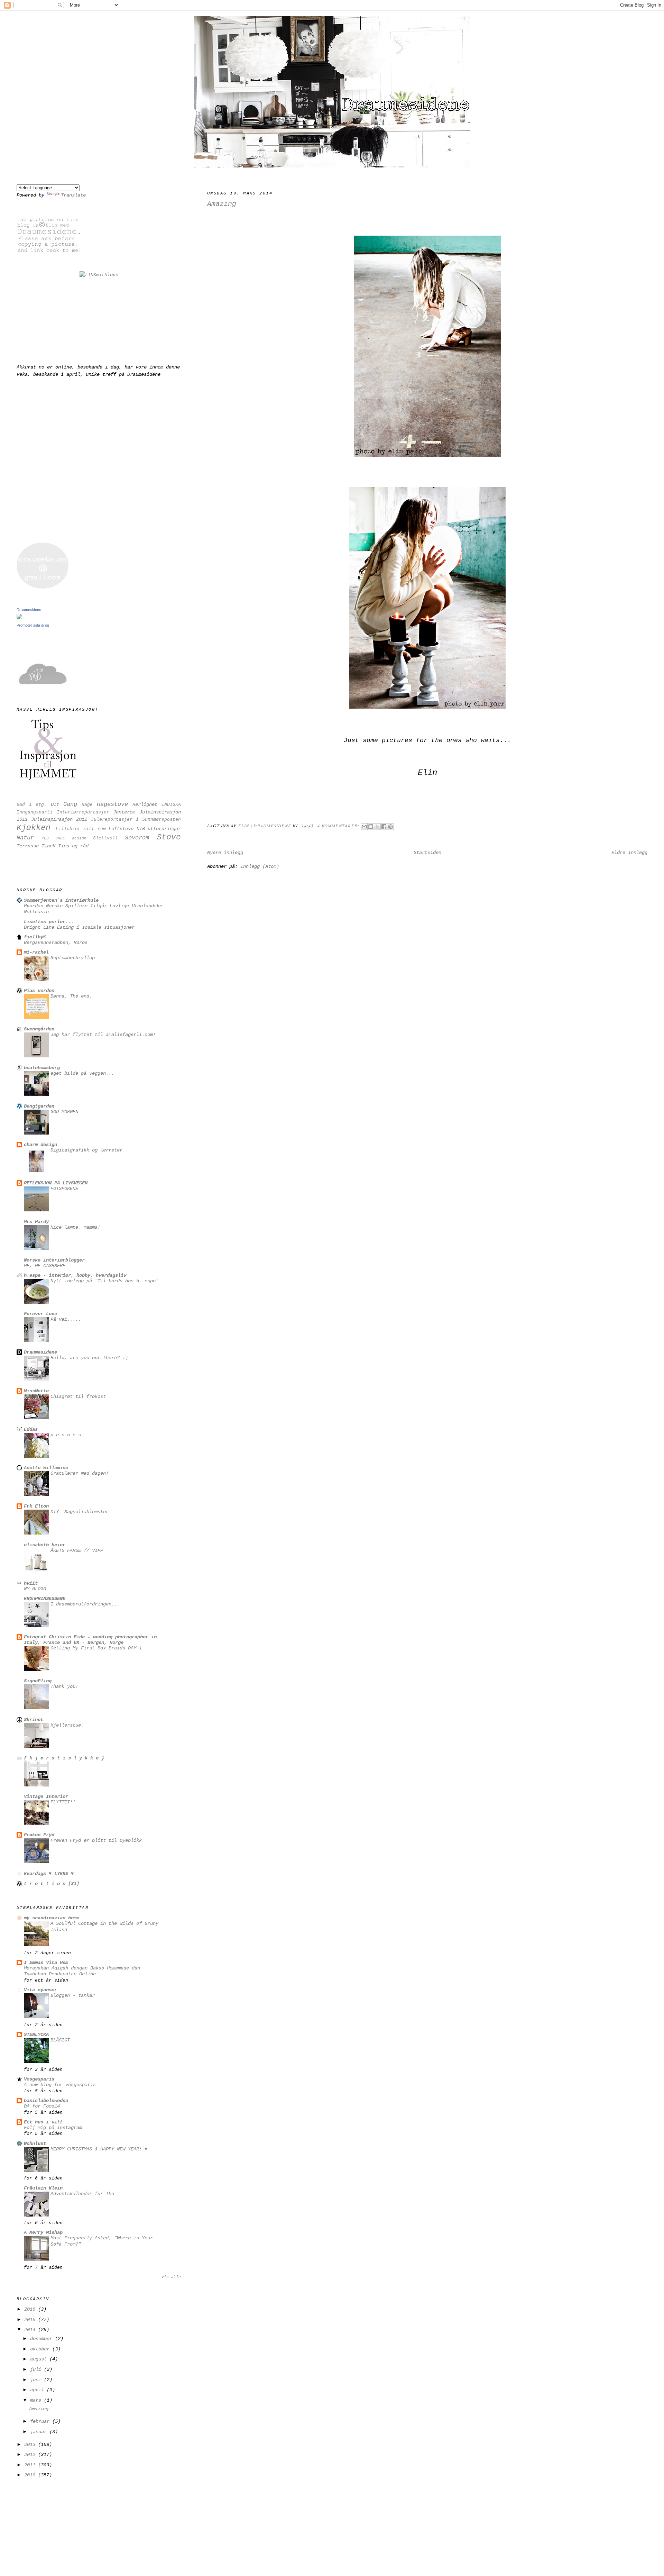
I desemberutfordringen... (85, 1604)
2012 (31, 2455)
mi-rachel (36, 952)
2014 (31, 2330)
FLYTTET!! (63, 1802)
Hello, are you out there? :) (89, 1358)
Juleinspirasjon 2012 (59, 819)
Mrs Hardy (36, 1222)
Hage (87, 805)
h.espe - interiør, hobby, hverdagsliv (75, 1275)
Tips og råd (73, 846)
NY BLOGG (35, 1589)
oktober (41, 2349)
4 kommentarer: (339, 826)
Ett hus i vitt (43, 2122)
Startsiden (427, 853)
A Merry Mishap (43, 2232)
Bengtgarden (39, 1106)
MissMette (36, 1391)
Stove (169, 837)
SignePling (38, 1681)
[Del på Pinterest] (390, 827)
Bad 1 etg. (32, 805)
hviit (31, 1583)
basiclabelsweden (46, 2101)
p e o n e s (66, 1435)
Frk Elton (36, 1506)
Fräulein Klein (43, 2188)
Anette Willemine (46, 1468)
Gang (70, 804)
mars (37, 2400)
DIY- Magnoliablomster (80, 1512)
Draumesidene (29, 610)
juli (37, 2369)
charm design (40, 1145)
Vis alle (171, 2277)
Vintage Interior (46, 1796)
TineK (48, 846)
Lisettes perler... (49, 922)
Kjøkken (34, 828)
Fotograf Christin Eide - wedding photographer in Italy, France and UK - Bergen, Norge (90, 1640)
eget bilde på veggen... (82, 1073)
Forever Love (40, 1314)
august (40, 2359)
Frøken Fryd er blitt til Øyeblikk (96, 1841)
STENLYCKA (36, 2035)
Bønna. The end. (71, 996)
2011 (31, 2465)
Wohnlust (35, 2143)
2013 (31, 2445)
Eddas (31, 1429)
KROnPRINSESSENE (45, 1599)
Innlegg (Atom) (260, 866)
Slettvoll (105, 838)
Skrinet (34, 1720)
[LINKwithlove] (99, 275)
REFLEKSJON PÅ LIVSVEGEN (56, 1183)
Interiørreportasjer (83, 812)
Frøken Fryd (39, 1835)
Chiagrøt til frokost (78, 1397)
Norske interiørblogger (54, 1260)
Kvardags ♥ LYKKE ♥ (49, 1874)
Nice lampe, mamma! (75, 1227)
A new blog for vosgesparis (60, 2085)
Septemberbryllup (73, 958)
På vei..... (66, 1319)
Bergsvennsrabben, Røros (56, 943)
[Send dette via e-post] (364, 827)
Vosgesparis (39, 2079)
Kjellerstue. (67, 1725)
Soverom (137, 838)
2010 (31, 2475)
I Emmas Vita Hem (46, 1963)
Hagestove (112, 804)
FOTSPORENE (64, 1189)
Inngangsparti (35, 812)
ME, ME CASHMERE (45, 1266)
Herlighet (145, 804)
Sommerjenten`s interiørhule (61, 900)
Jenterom (124, 812)
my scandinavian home (52, 1918)
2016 (31, 2309)
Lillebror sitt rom (81, 829)
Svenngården (39, 1029)
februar (41, 2421)
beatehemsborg (42, 1068)
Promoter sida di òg (33, 625)
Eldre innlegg (629, 853)
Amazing (222, 204)
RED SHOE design (64, 838)
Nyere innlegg (225, 853)
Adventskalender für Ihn (82, 2194)
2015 (31, 2320)
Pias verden (39, 991)
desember (43, 2339)
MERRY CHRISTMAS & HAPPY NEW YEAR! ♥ (99, 2149)
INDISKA (171, 805)
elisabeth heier (45, 1545)
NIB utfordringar (159, 829)
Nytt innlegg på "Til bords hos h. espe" (104, 1281)
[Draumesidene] (19, 618)
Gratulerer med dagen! (80, 1473)
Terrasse (28, 846)
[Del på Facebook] (384, 827)
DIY (55, 804)
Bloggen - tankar (73, 1996)
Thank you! (64, 1687)
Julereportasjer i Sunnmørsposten (136, 820)
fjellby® (35, 937)
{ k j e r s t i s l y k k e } (64, 1758)
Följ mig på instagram (53, 2128)
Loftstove (121, 829)
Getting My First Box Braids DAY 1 (96, 1648)
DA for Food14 (42, 2106)
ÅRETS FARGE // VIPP (77, 1551)
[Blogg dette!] (371, 827)
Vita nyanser (40, 1990)
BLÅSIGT (60, 2040)
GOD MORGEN (64, 1112)
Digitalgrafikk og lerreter (86, 1150)
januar (40, 2432)
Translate (73, 195)
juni (37, 2380)
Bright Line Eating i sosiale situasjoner (79, 927)
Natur (25, 838)
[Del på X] (377, 827)
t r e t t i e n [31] (52, 1884)
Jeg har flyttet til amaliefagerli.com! (103, 1035)
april (38, 2390)
